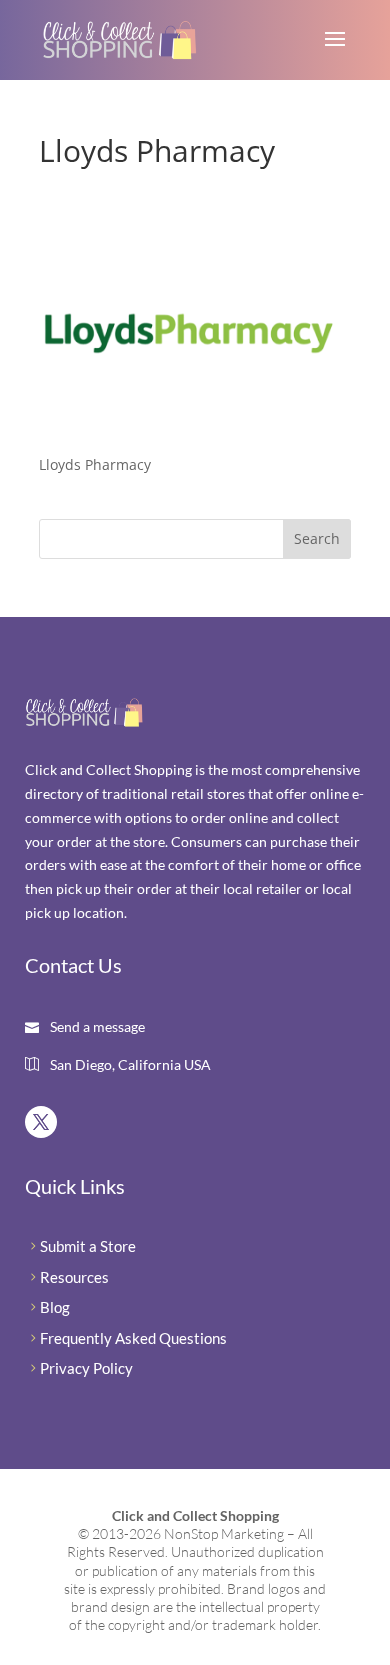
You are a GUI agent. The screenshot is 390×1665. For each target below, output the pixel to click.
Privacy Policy (86, 1368)
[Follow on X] (41, 1122)
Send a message (96, 1026)
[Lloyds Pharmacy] (189, 426)
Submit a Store (88, 1246)
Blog (55, 1307)
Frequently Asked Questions (133, 1338)
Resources (74, 1277)
